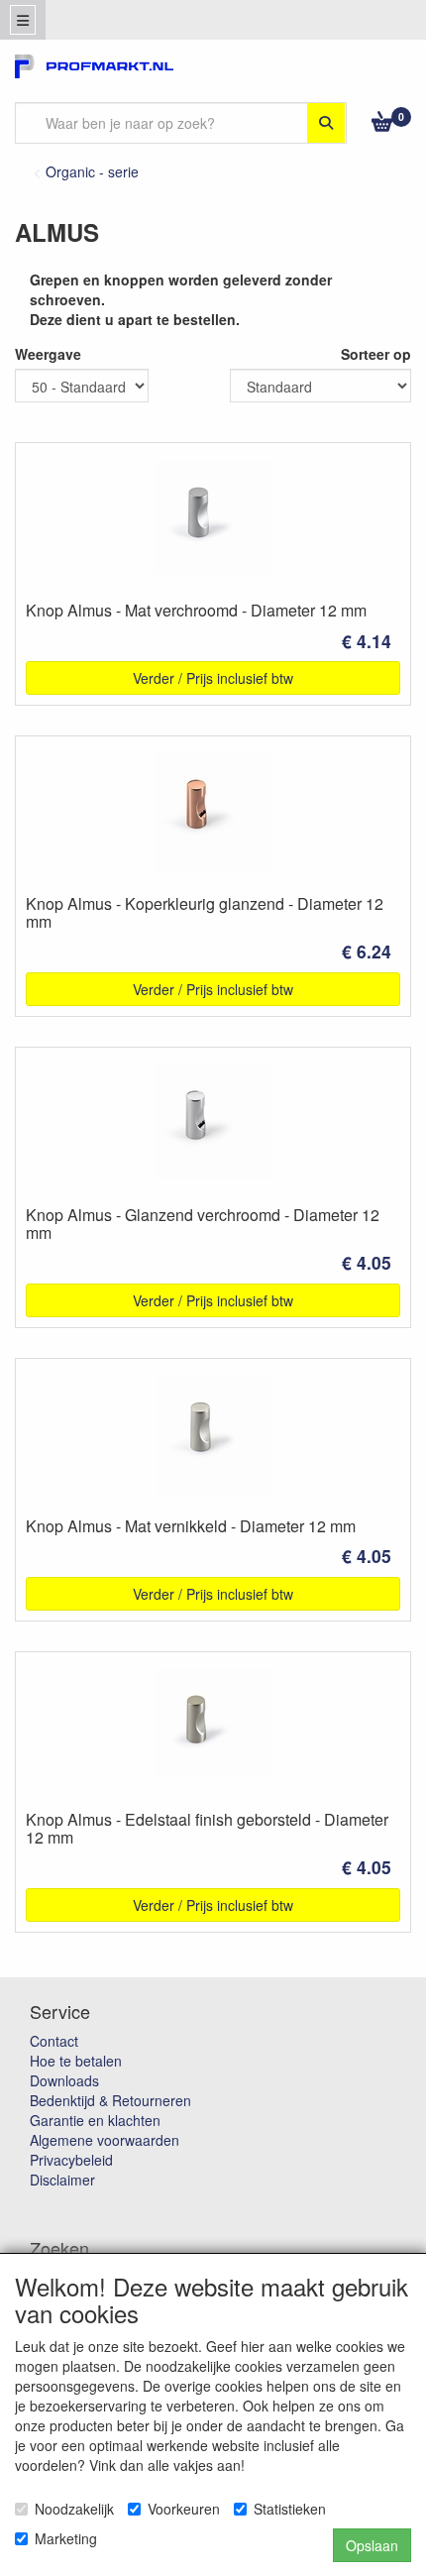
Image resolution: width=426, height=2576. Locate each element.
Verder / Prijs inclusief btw (213, 678)
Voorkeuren (184, 2509)
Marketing (66, 2538)
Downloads (64, 2080)
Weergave (48, 354)
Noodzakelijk (74, 2509)
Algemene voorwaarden (105, 2140)
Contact (54, 2041)
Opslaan (372, 2545)
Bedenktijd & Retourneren (110, 2100)
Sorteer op (376, 354)
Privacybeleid (71, 2160)
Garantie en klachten (95, 2120)
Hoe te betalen (76, 2061)
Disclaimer (62, 2180)
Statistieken (290, 2509)
